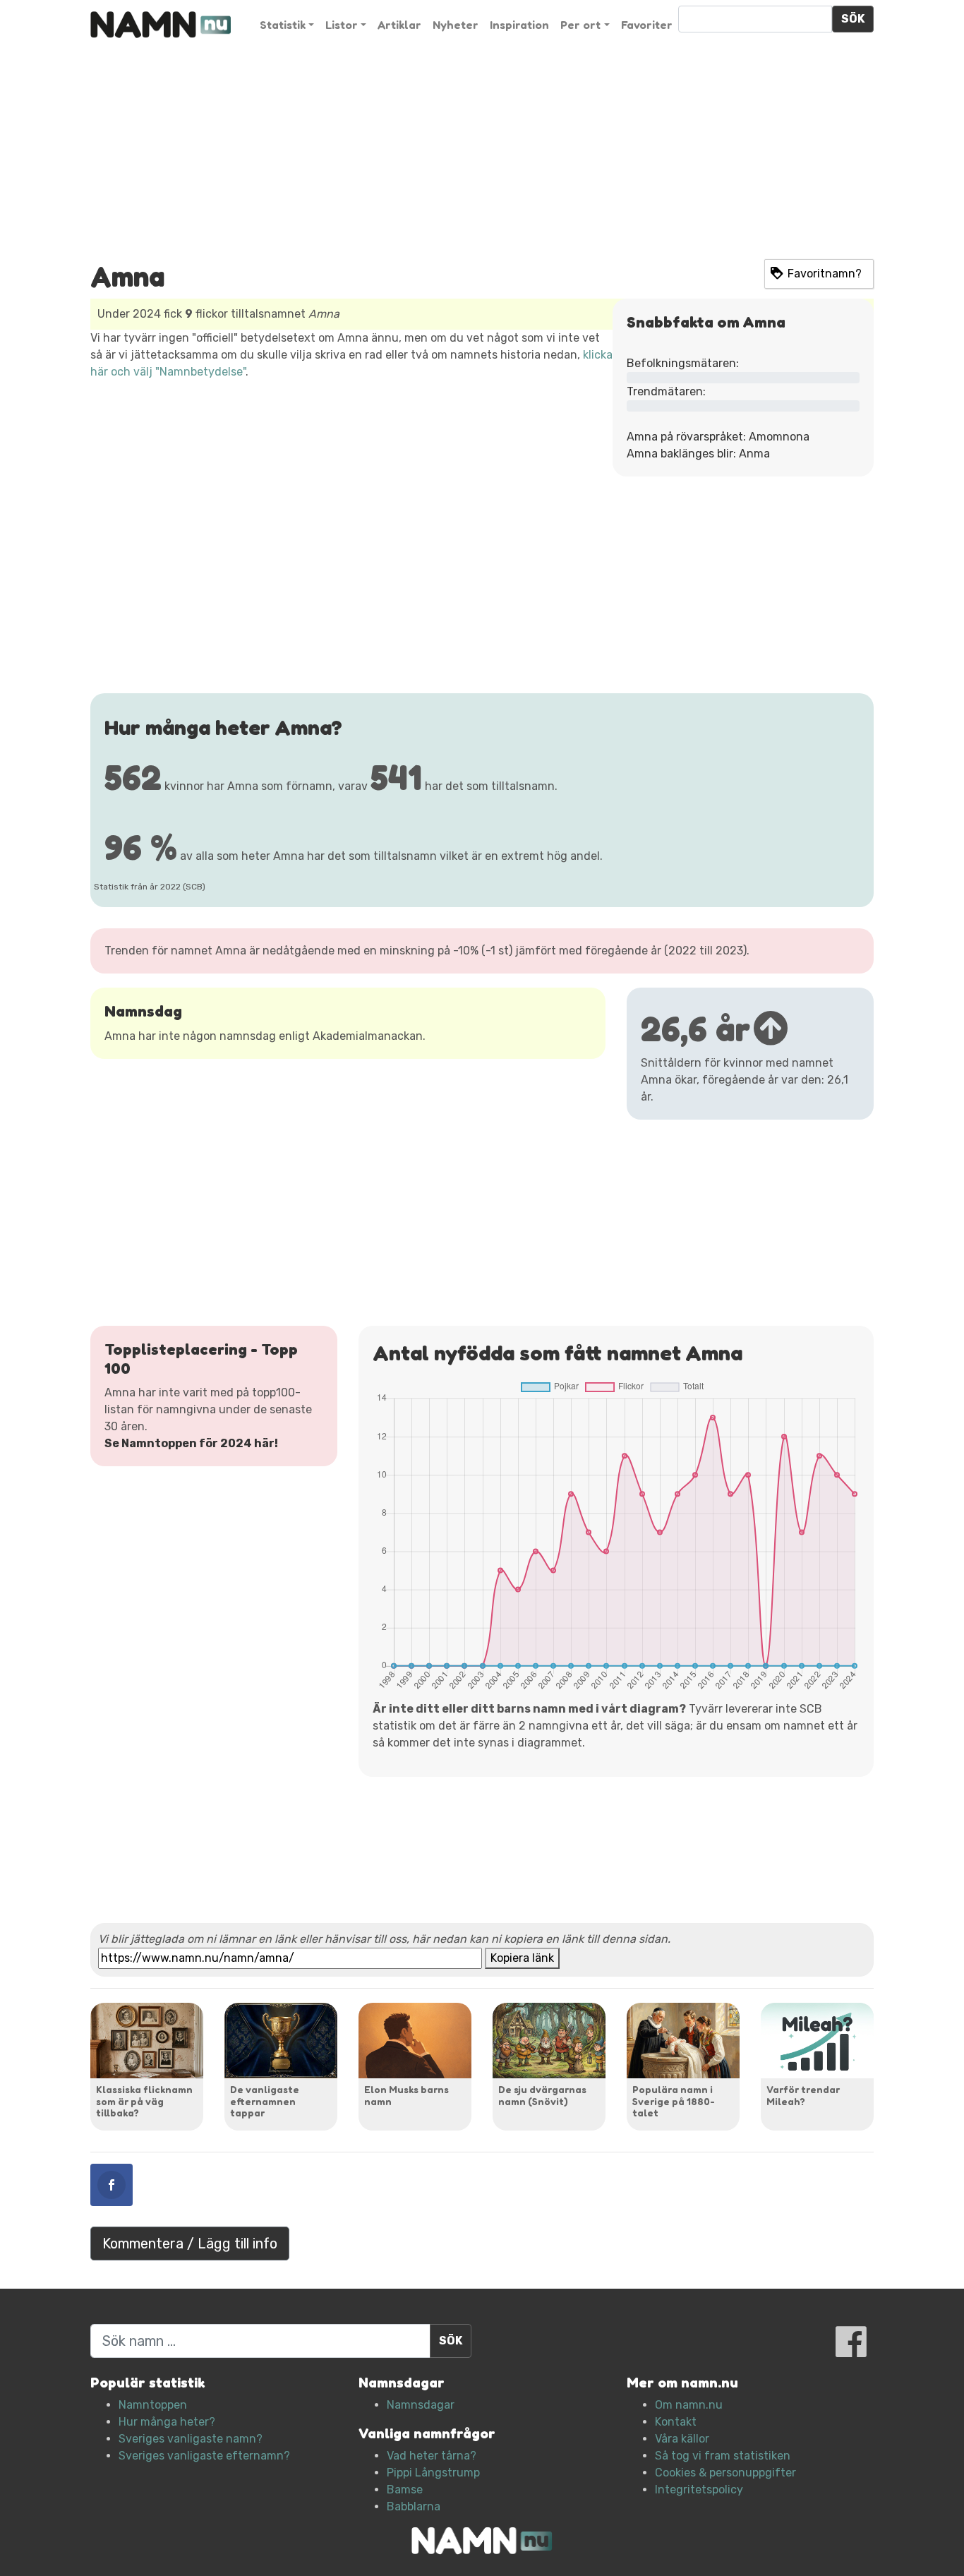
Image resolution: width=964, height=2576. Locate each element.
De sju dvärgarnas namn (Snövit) (542, 2095)
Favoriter (647, 25)
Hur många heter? (167, 2422)
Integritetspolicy (699, 2490)
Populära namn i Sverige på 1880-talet (674, 2101)
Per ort (580, 25)
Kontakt (676, 2422)
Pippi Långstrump (433, 2473)
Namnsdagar (421, 2405)
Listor (342, 25)
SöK (853, 19)
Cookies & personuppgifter (725, 2473)
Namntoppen (153, 2405)
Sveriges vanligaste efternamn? (204, 2456)
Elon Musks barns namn (406, 2095)
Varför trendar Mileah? (803, 2095)
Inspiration (519, 25)
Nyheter (456, 25)
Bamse (405, 2490)
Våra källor (682, 2439)
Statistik (283, 25)
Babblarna (414, 2506)
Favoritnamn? (825, 274)
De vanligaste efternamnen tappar (265, 2101)
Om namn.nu (689, 2405)
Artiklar (399, 25)
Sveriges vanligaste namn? (191, 2439)
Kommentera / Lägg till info (190, 2243)
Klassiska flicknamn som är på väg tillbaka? (144, 2101)
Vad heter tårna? (432, 2456)
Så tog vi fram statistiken (723, 2456)
